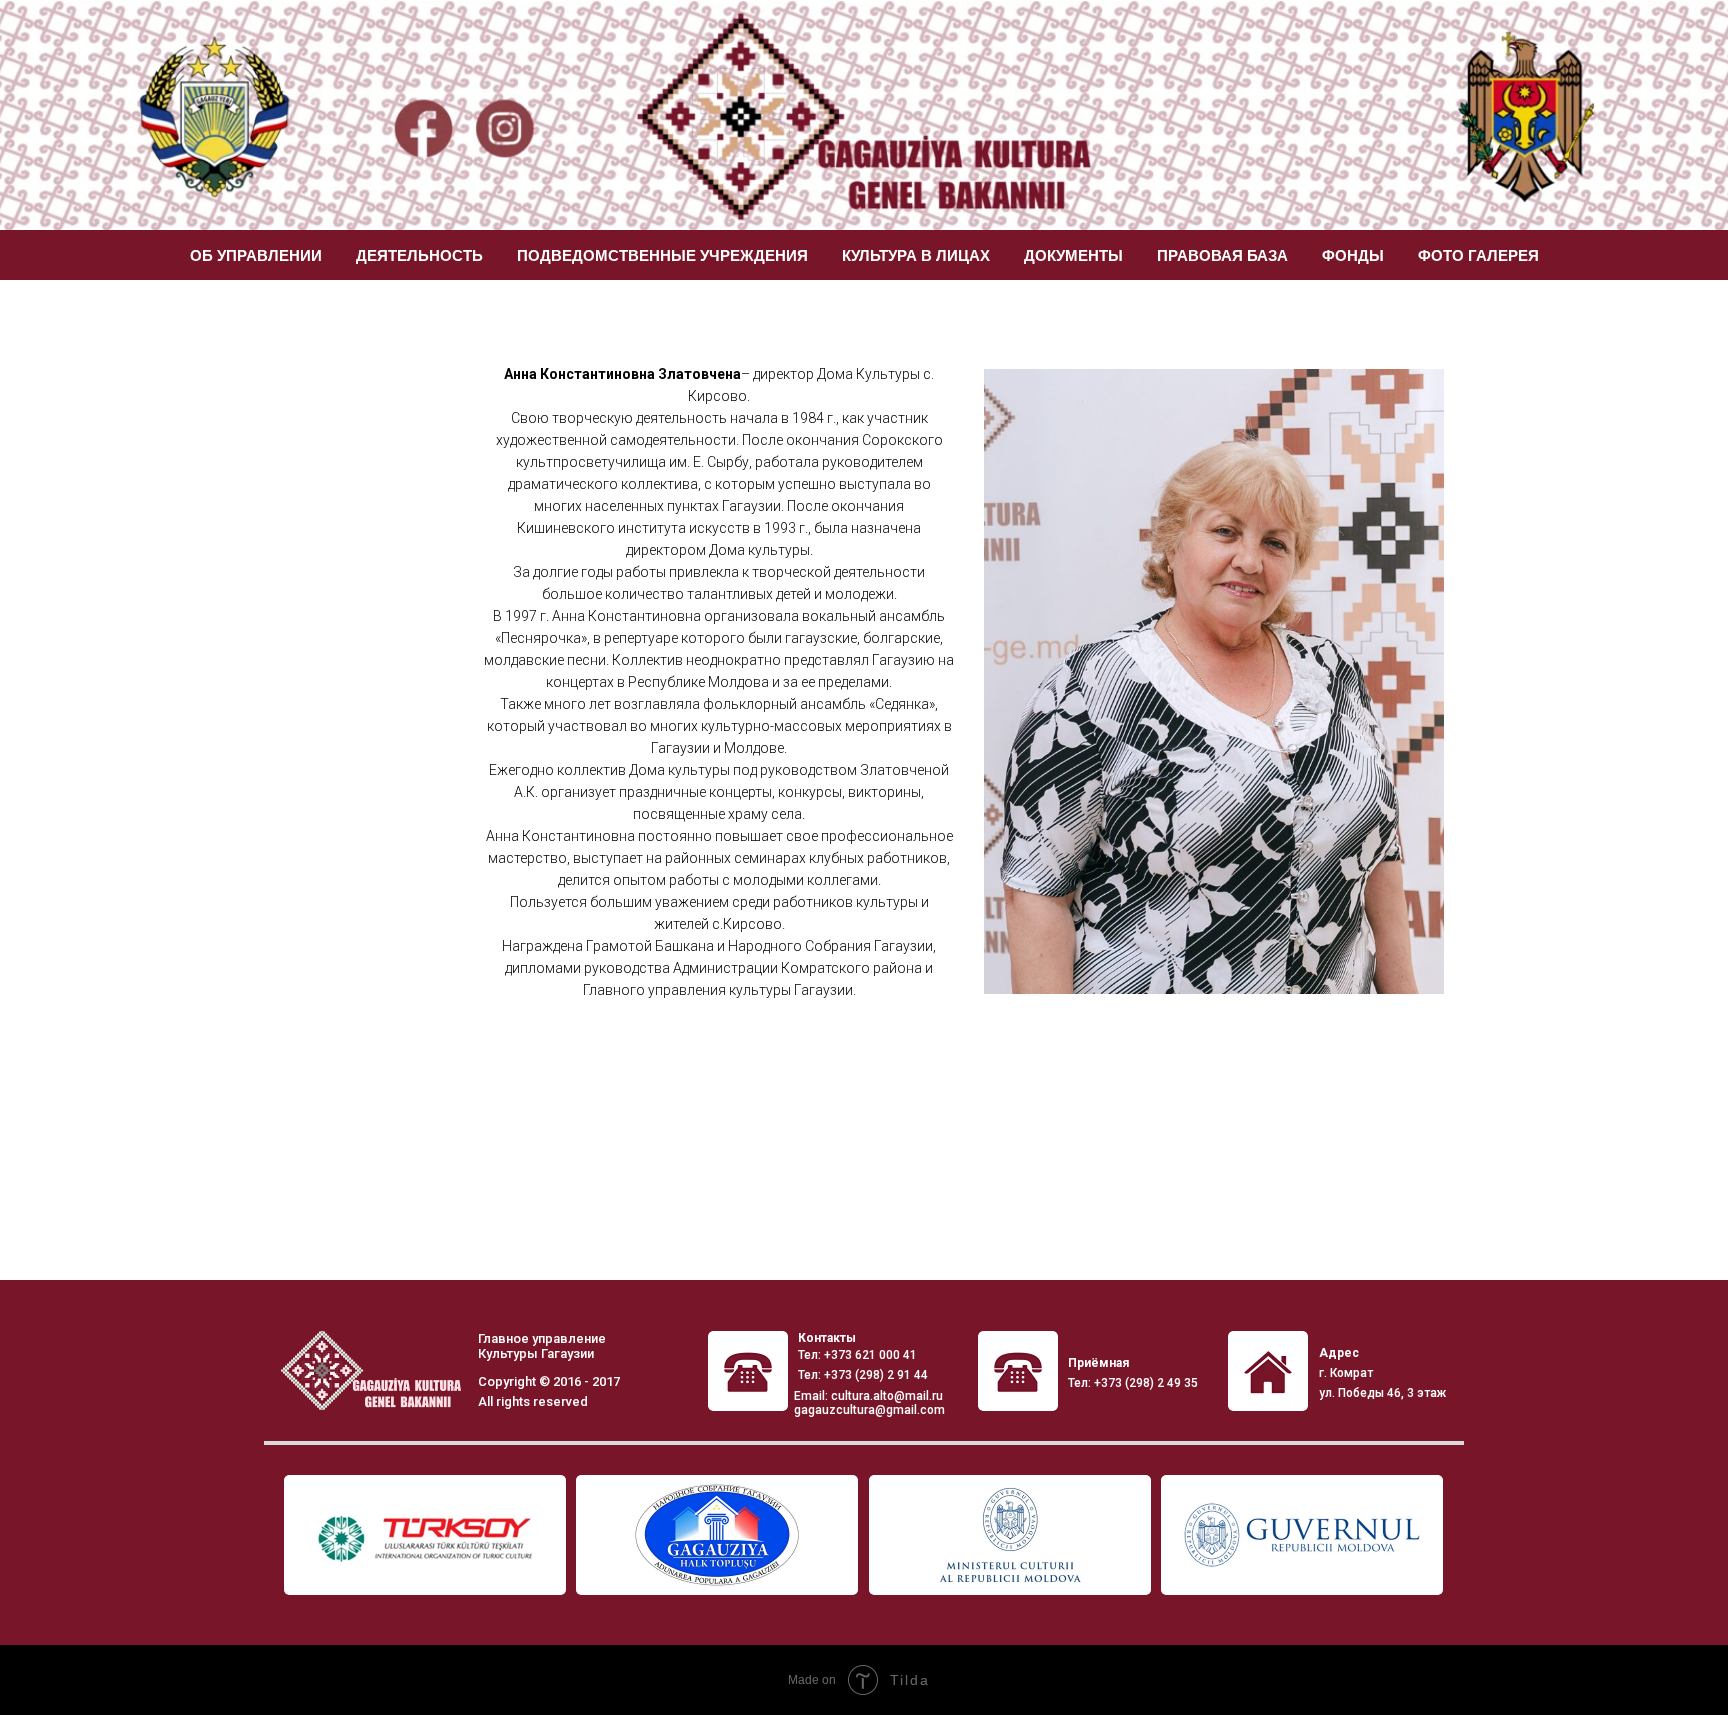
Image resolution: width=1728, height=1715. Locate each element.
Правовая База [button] (1222, 255)
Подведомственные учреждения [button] (662, 255)
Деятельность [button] (419, 255)
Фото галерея (1478, 255)
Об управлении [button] (256, 255)
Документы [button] (1073, 255)
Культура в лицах (916, 255)
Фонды (1353, 255)
